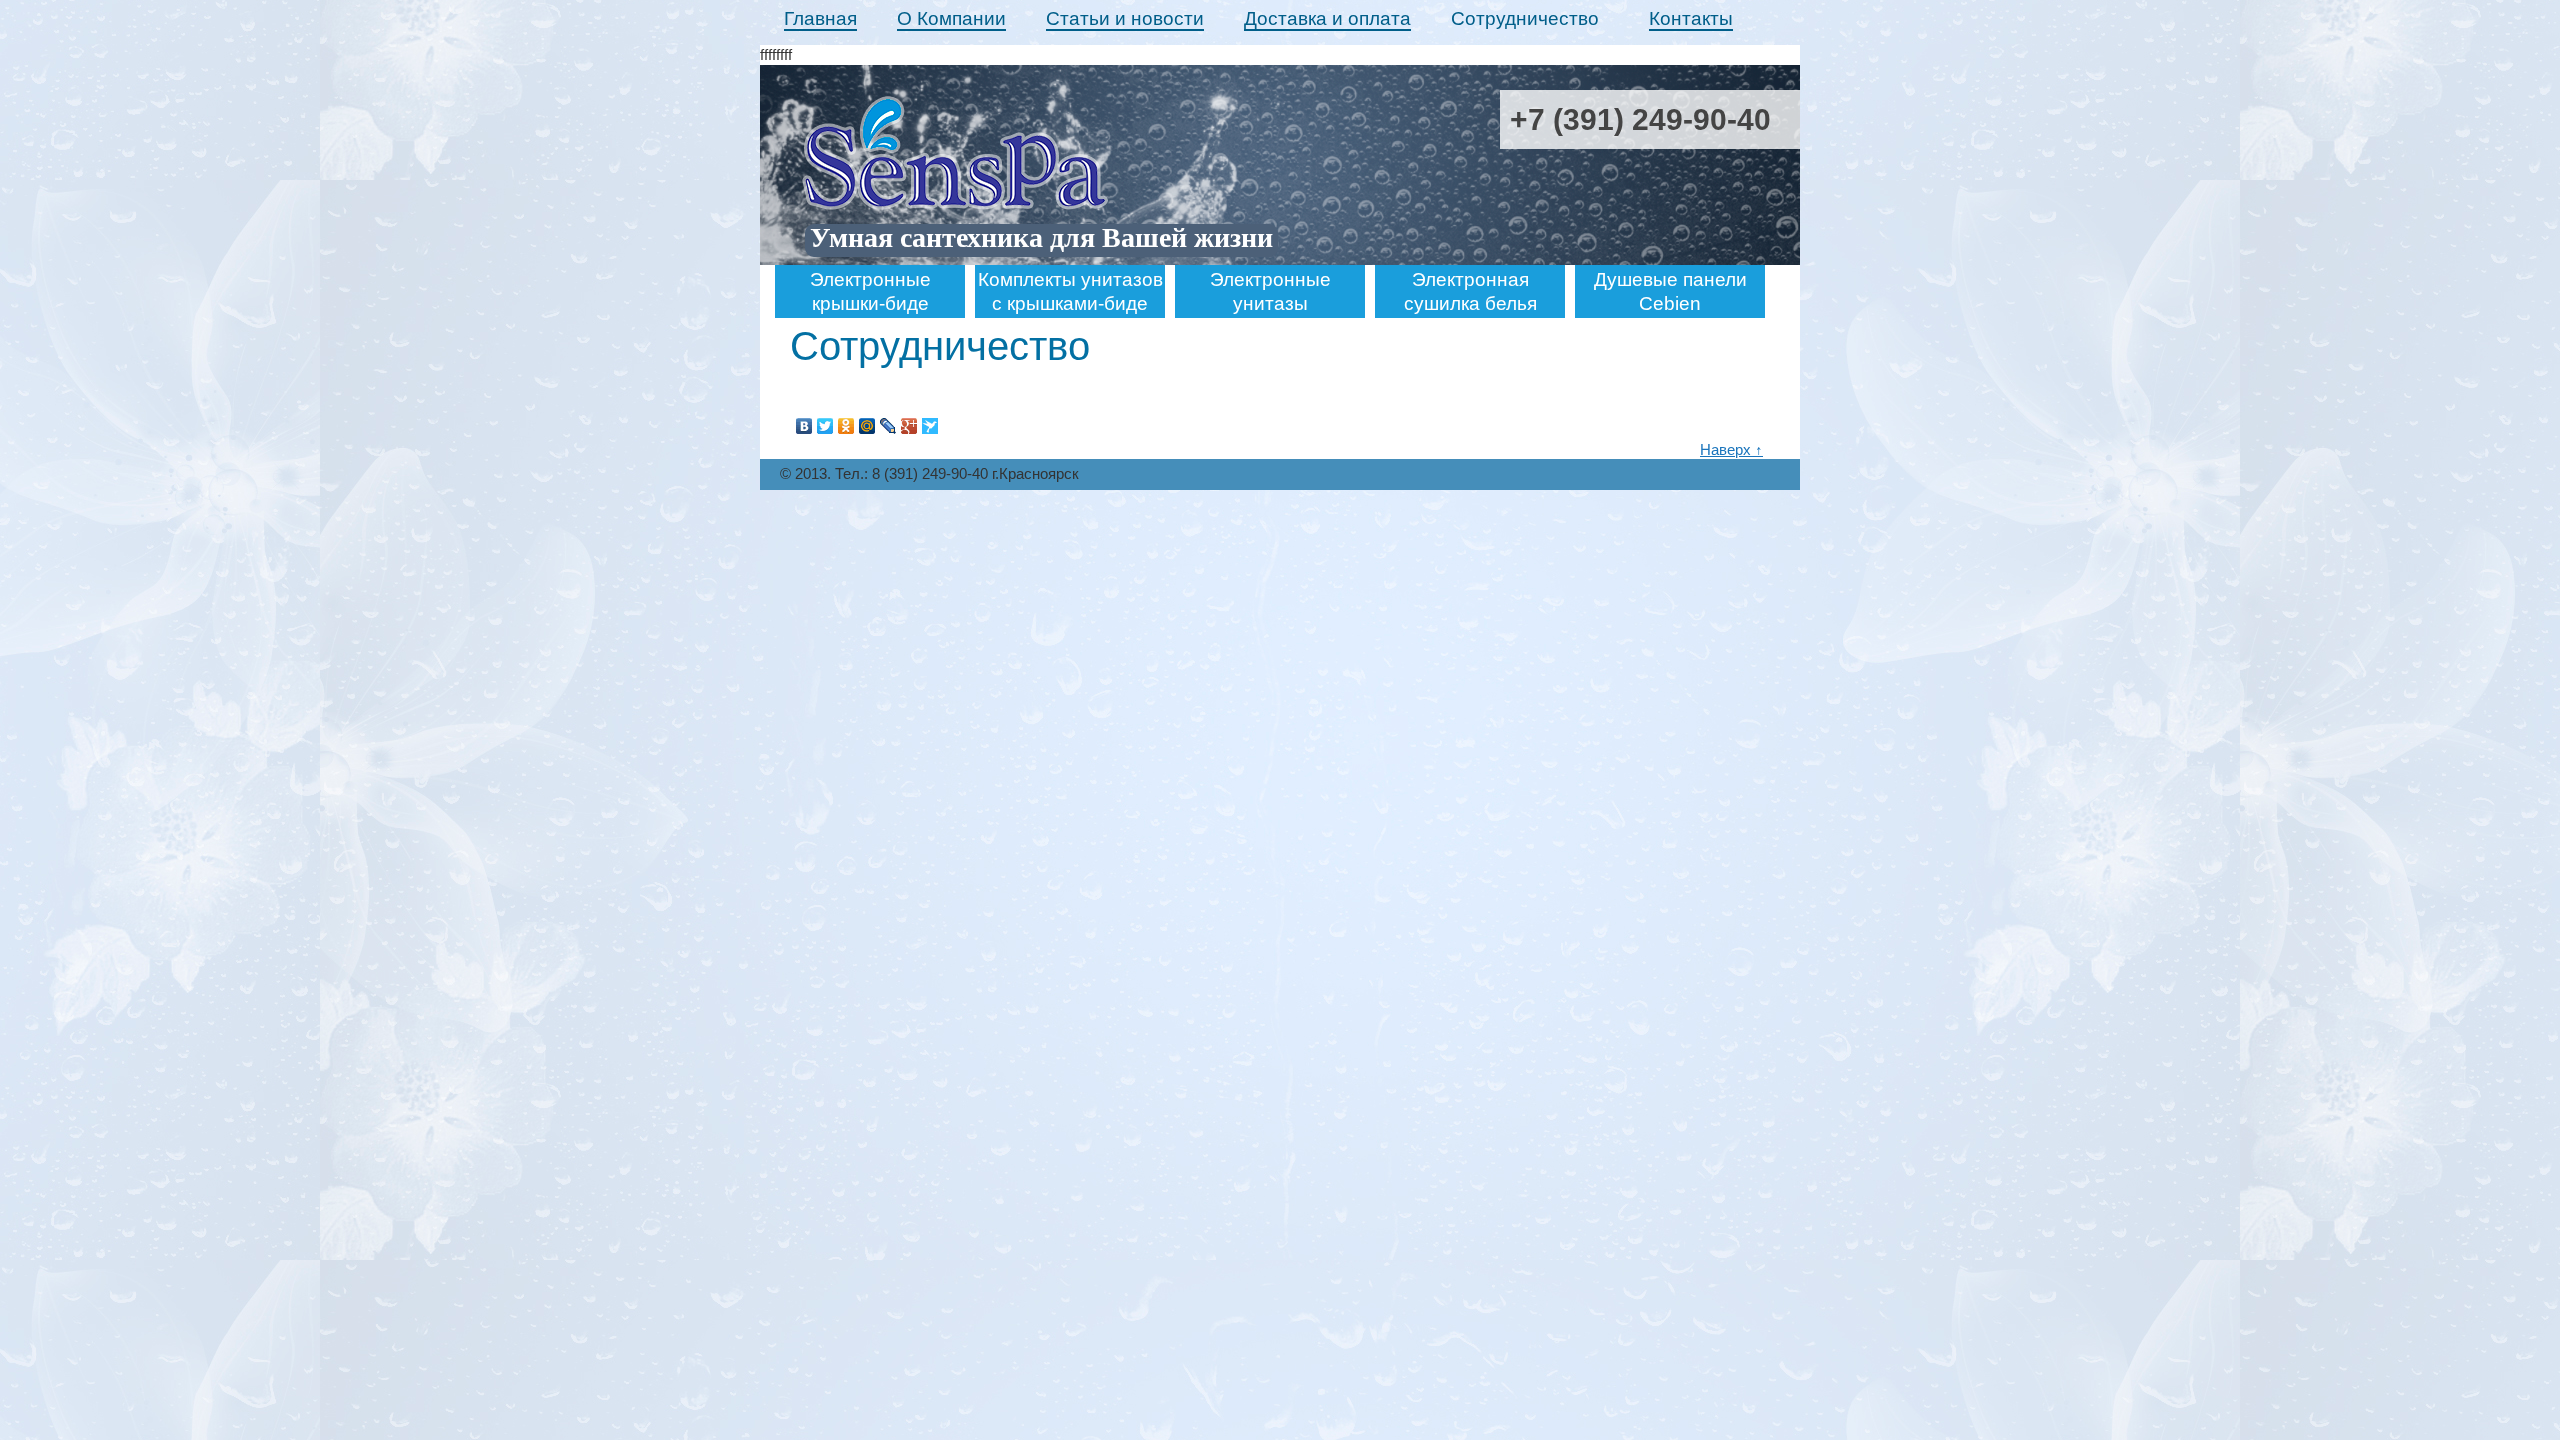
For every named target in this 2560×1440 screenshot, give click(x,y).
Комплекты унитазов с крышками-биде (1070, 292)
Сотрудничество (1525, 18)
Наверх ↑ (1731, 449)
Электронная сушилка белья (1470, 292)
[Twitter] (825, 426)
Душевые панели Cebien (1670, 292)
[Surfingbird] (930, 426)
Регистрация (1757, 258)
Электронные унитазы (1270, 292)
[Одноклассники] (846, 426)
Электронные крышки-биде (870, 292)
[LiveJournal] (888, 426)
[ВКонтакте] (804, 426)
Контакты (1691, 18)
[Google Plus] (909, 426)
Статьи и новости (1125, 18)
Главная (820, 18)
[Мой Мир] (867, 426)
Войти (1779, 238)
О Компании (951, 18)
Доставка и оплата (1327, 18)
